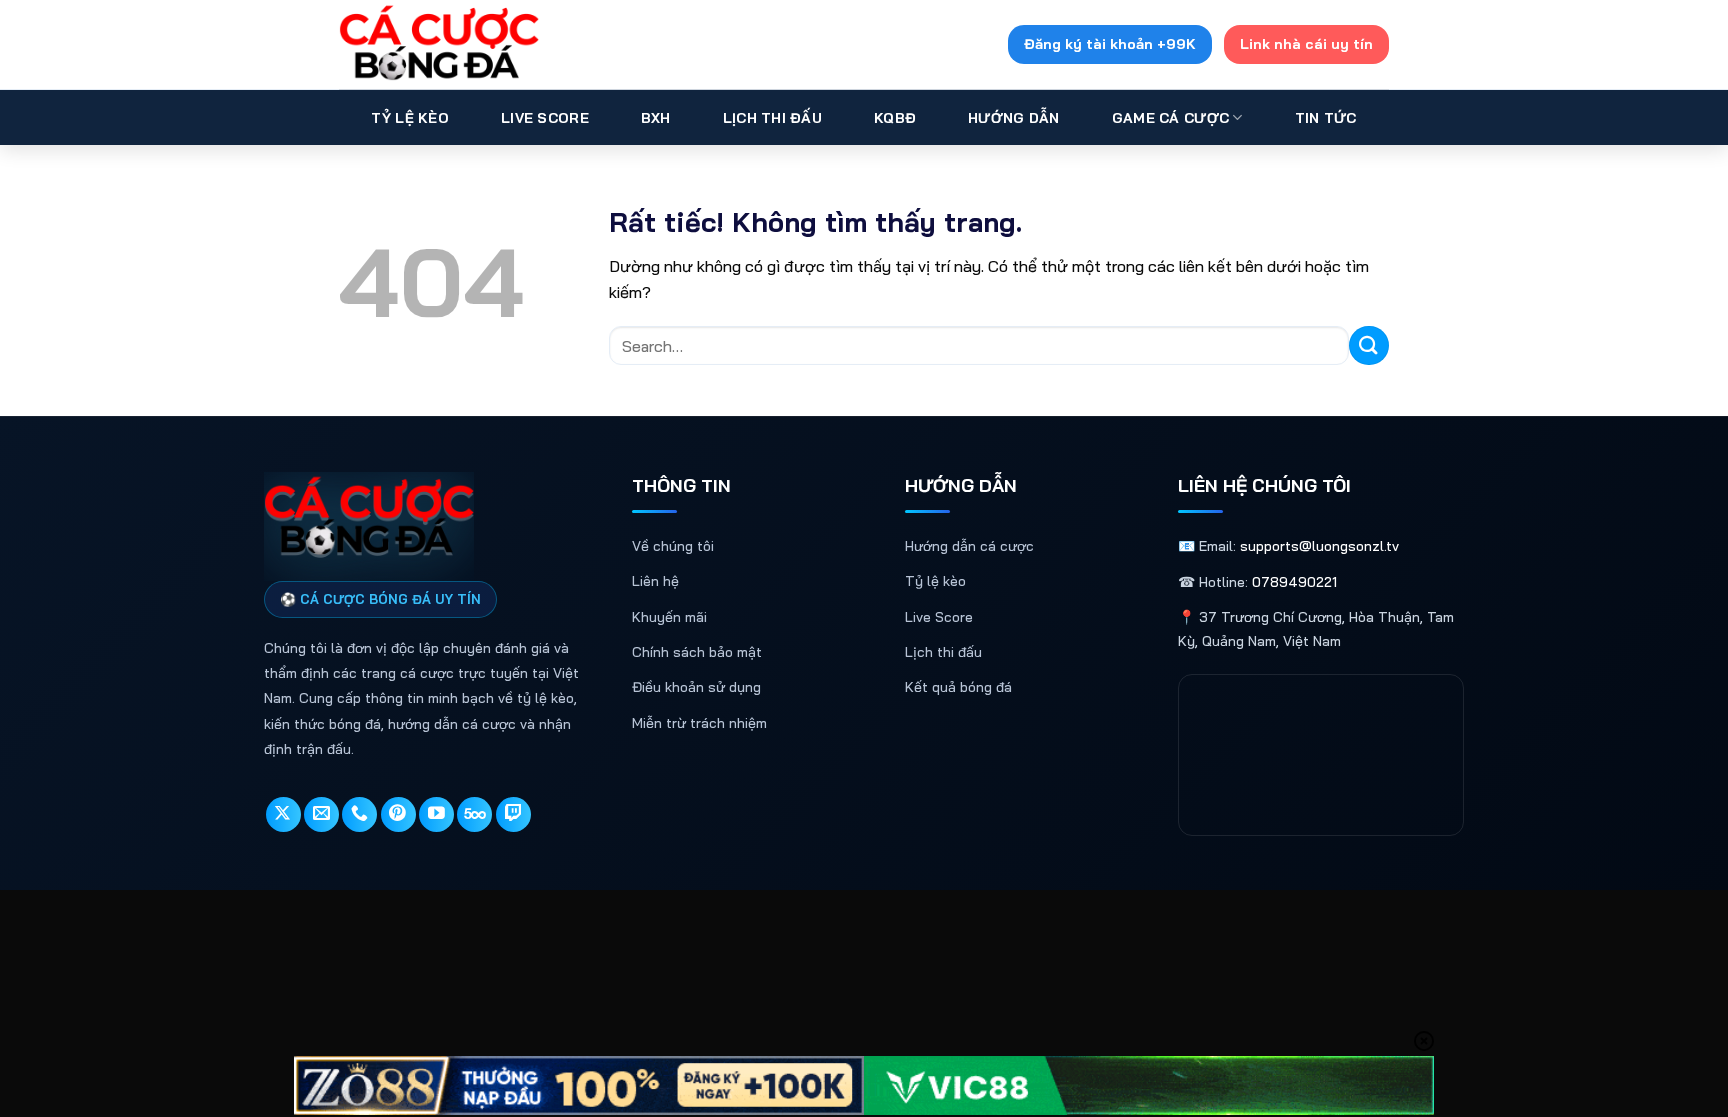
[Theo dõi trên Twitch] (513, 814)
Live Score (545, 118)
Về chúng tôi (673, 546)
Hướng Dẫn (1014, 118)
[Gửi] (1369, 345)
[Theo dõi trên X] (283, 814)
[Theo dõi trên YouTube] (436, 814)
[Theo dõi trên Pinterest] (398, 814)
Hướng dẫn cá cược (969, 546)
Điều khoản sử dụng (696, 687)
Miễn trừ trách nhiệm (699, 723)
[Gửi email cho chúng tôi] (321, 814)
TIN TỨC (1326, 118)
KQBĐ (895, 118)
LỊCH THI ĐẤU (772, 118)
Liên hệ (655, 581)
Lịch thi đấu (943, 652)
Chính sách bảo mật (697, 652)
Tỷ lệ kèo (935, 581)
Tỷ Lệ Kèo (410, 118)
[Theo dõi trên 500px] (474, 814)
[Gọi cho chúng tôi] (359, 814)
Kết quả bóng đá (958, 687)
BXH (656, 118)
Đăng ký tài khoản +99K (1110, 44)
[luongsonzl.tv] (439, 44)
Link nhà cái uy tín (1306, 44)
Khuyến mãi (669, 617)
